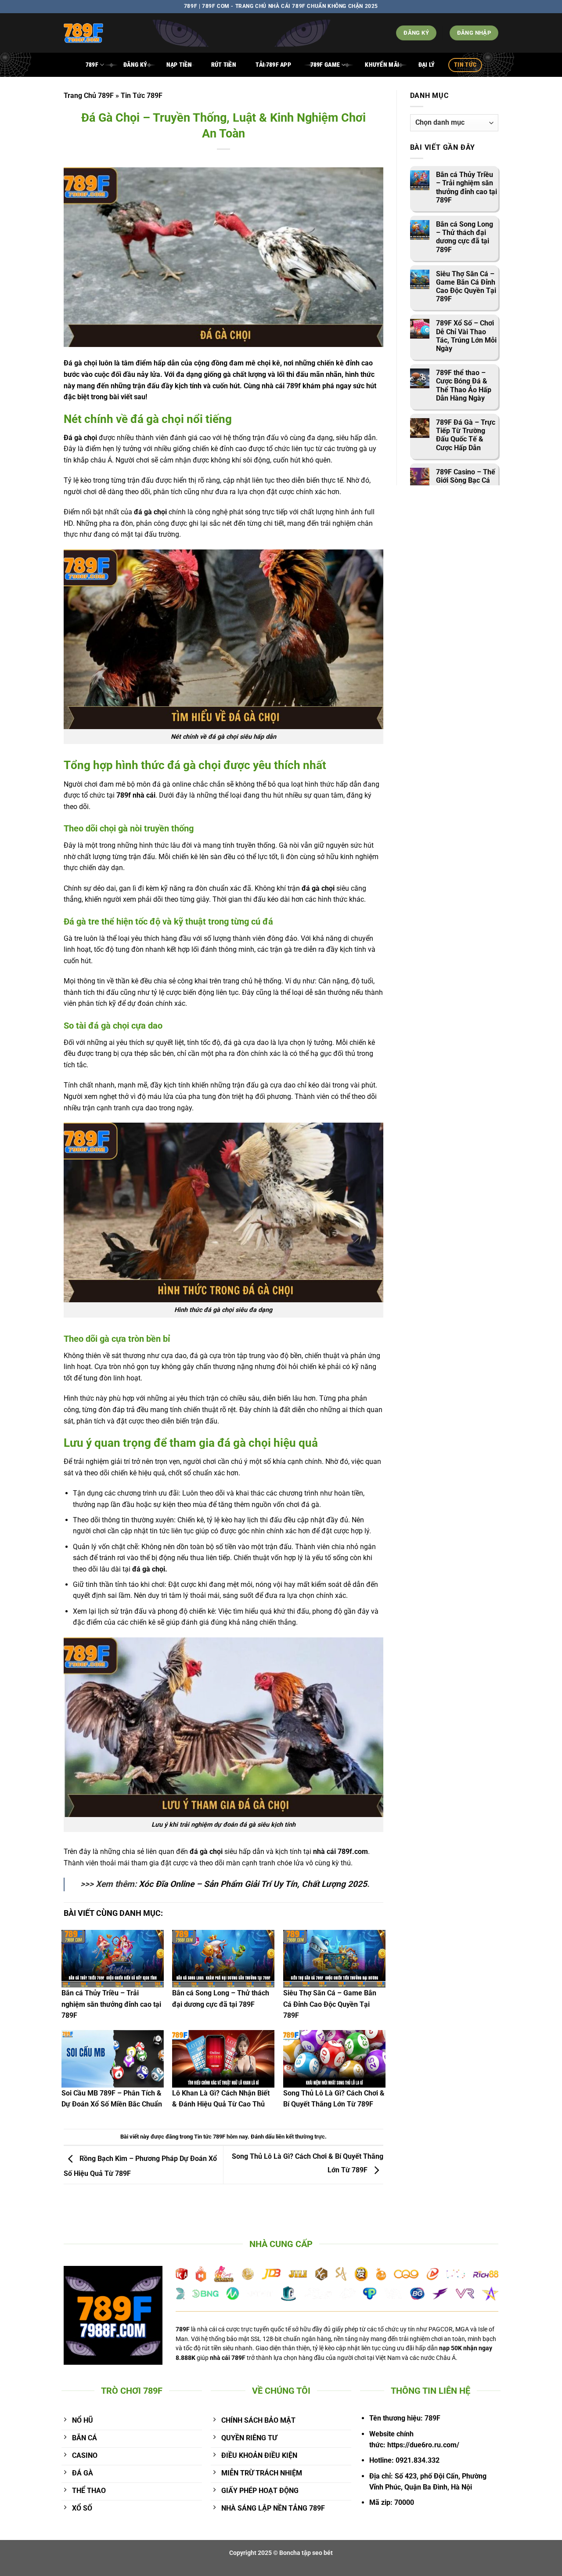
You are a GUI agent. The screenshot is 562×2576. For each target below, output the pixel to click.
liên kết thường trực (300, 2137)
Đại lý (427, 65)
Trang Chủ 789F (89, 96)
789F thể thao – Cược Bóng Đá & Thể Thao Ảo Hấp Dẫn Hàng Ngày (464, 385)
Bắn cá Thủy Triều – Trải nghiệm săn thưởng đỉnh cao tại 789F (111, 2004)
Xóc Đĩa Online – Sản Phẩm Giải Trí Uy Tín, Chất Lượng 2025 (253, 1884)
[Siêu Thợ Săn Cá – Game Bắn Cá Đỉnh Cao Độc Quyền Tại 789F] (334, 1959)
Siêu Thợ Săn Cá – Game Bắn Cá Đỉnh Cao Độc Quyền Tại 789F (330, 2004)
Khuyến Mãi (382, 65)
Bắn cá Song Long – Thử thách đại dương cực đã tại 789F (465, 237)
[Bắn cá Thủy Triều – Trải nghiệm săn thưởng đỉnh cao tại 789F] (113, 1959)
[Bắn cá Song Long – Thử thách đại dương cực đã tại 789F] (223, 1959)
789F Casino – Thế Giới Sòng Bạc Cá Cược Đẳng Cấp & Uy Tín (466, 485)
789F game (325, 65)
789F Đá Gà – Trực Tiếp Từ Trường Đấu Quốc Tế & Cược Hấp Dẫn (466, 435)
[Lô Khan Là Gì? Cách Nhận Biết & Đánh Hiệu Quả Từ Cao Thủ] (223, 2059)
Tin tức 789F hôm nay (221, 2137)
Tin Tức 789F (142, 96)
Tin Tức (465, 65)
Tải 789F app (273, 65)
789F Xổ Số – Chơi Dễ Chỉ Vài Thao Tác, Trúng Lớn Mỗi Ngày (466, 336)
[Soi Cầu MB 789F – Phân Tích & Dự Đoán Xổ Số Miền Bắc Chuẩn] (113, 2059)
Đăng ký (135, 65)
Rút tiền (224, 65)
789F (92, 65)
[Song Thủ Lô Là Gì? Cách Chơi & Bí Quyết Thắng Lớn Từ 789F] (334, 2059)
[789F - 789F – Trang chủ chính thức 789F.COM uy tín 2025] (125, 33)
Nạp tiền (179, 65)
